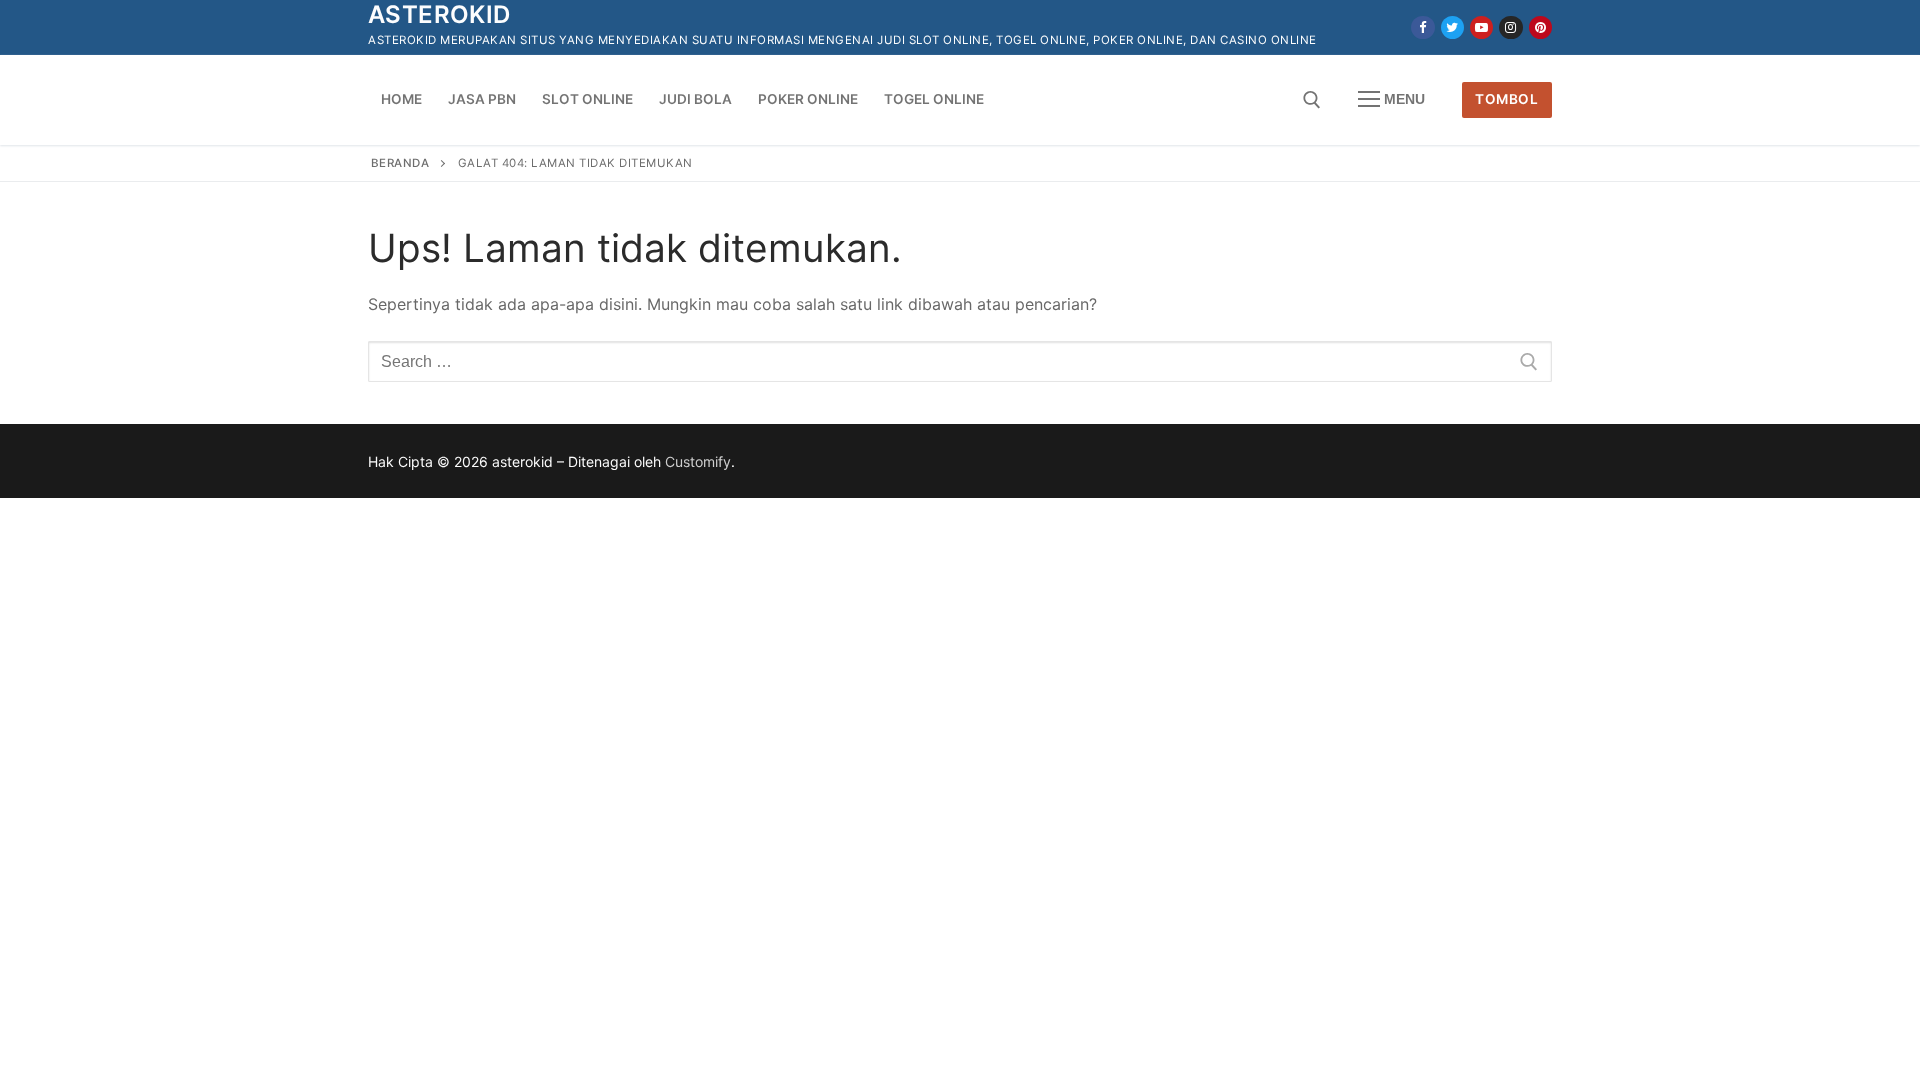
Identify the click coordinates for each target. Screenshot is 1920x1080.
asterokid (439, 14)
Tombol (1506, 99)
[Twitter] (1452, 27)
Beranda (400, 163)
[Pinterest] (1540, 27)
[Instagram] (1510, 27)
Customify (698, 461)
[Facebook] (1422, 27)
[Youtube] (1481, 27)
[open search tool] (1312, 100)
